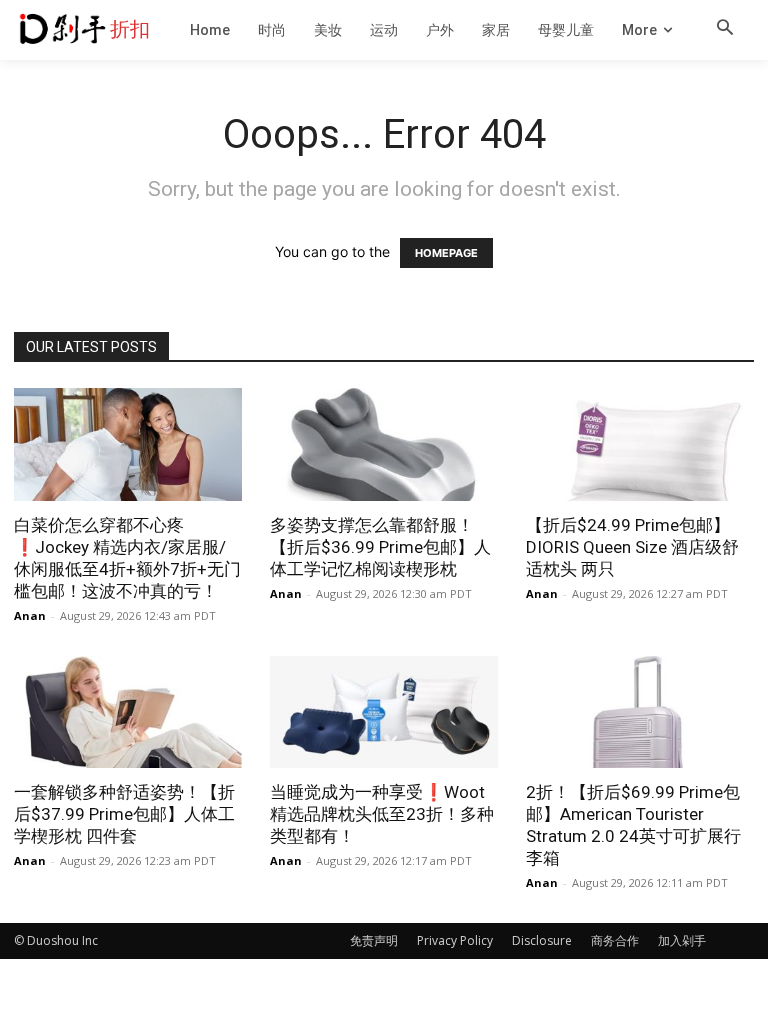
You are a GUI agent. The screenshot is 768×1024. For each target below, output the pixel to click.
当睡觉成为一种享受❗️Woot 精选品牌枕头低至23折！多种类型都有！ (382, 814)
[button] (725, 29)
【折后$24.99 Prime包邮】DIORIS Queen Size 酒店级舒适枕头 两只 (632, 547)
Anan (30, 615)
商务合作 (615, 940)
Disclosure (542, 940)
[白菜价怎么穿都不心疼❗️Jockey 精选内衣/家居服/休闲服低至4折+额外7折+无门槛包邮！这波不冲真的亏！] (128, 444)
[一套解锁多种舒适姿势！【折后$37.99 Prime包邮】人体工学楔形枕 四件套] (128, 712)
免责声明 (374, 940)
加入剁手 (682, 940)
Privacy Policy (455, 940)
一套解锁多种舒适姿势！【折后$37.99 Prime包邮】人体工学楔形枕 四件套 (124, 814)
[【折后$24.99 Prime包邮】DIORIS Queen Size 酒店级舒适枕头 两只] (640, 444)
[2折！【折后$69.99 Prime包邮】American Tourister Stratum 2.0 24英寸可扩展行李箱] (640, 712)
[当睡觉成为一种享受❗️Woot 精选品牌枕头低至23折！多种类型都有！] (384, 712)
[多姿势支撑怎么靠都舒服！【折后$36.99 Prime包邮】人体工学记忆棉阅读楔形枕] (384, 444)
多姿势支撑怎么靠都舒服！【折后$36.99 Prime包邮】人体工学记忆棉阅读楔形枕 (380, 547)
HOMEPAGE (446, 253)
